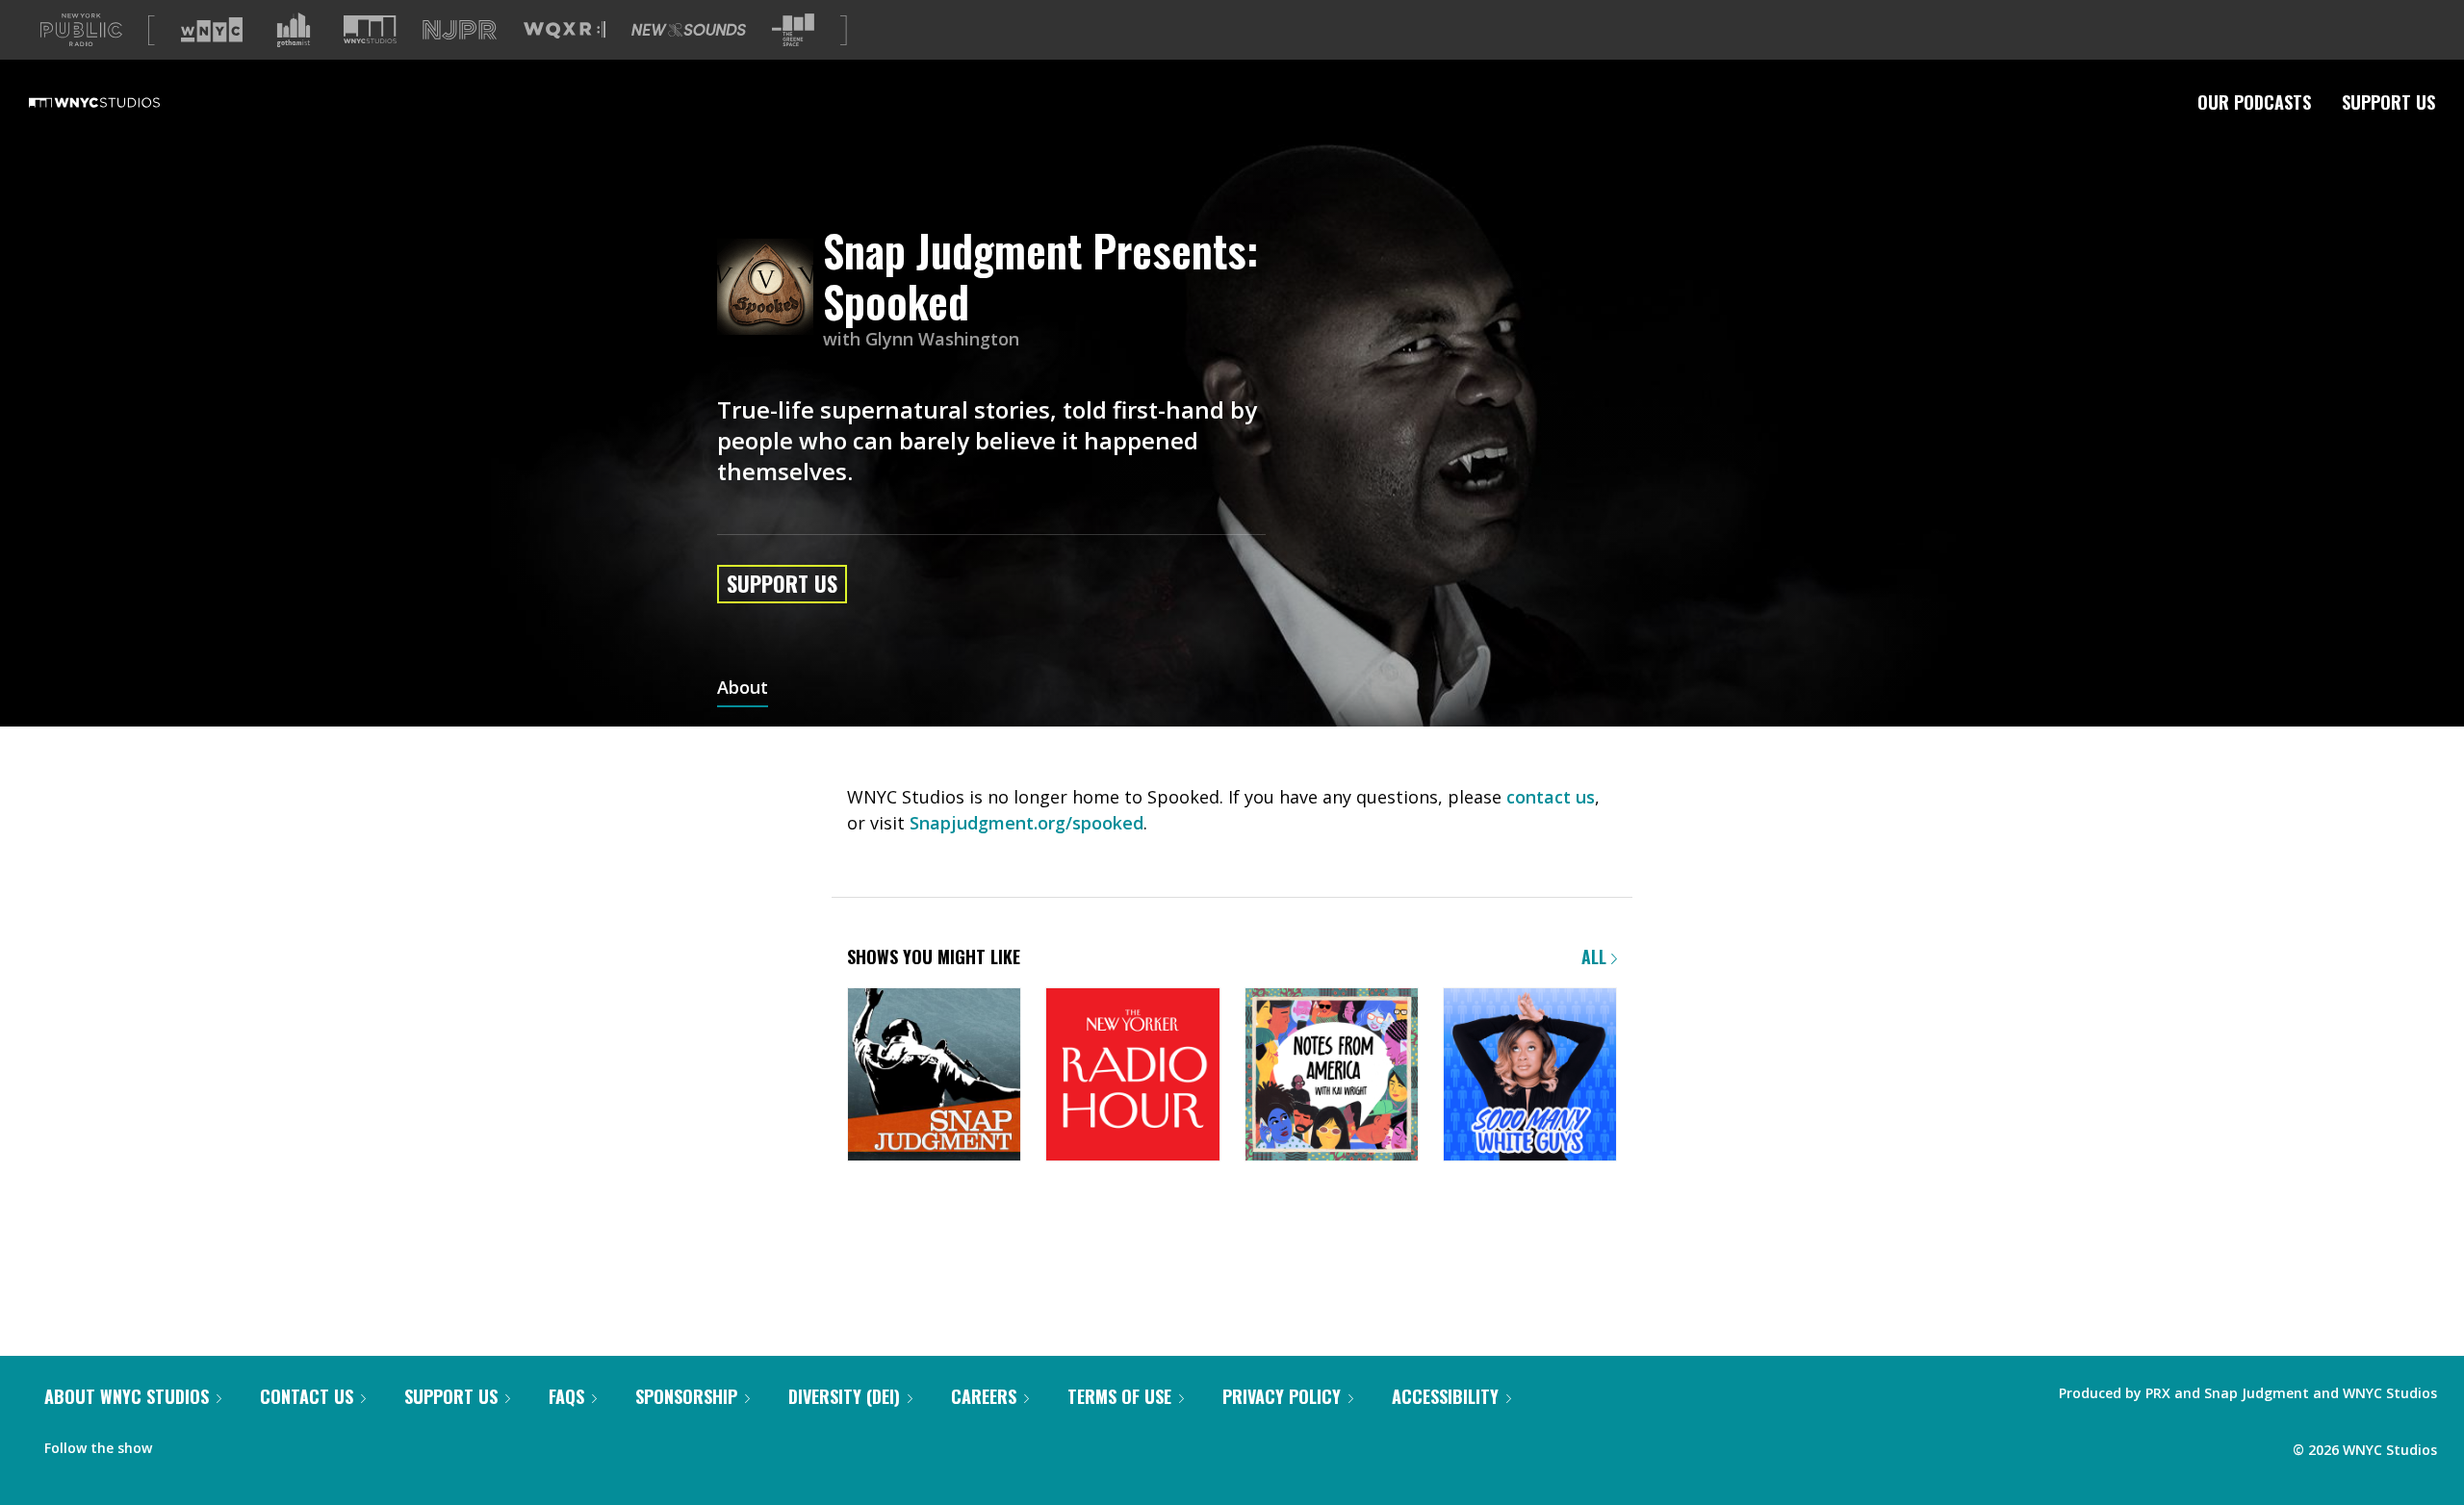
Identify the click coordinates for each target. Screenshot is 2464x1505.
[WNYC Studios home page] (118, 102)
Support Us (2388, 102)
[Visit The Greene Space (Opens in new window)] (793, 30)
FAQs (566, 1396)
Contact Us (307, 1396)
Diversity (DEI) (844, 1396)
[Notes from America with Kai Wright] (1332, 1076)
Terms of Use (1119, 1396)
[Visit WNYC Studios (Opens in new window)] (370, 29)
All (1596, 957)
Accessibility (1445, 1396)
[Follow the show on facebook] (180, 1443)
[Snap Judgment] (934, 1076)
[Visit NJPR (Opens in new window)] (460, 30)
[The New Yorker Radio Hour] (1132, 1076)
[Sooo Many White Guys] (1530, 1076)
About (743, 689)
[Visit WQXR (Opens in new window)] (565, 30)
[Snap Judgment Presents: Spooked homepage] (770, 288)
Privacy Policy (1282, 1396)
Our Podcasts (2254, 102)
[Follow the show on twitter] (218, 1443)
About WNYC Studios (127, 1396)
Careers (984, 1396)
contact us (1551, 797)
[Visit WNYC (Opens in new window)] (212, 30)
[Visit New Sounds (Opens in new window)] (689, 30)
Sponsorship (686, 1396)
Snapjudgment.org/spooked (1027, 823)
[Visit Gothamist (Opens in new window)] (294, 30)
